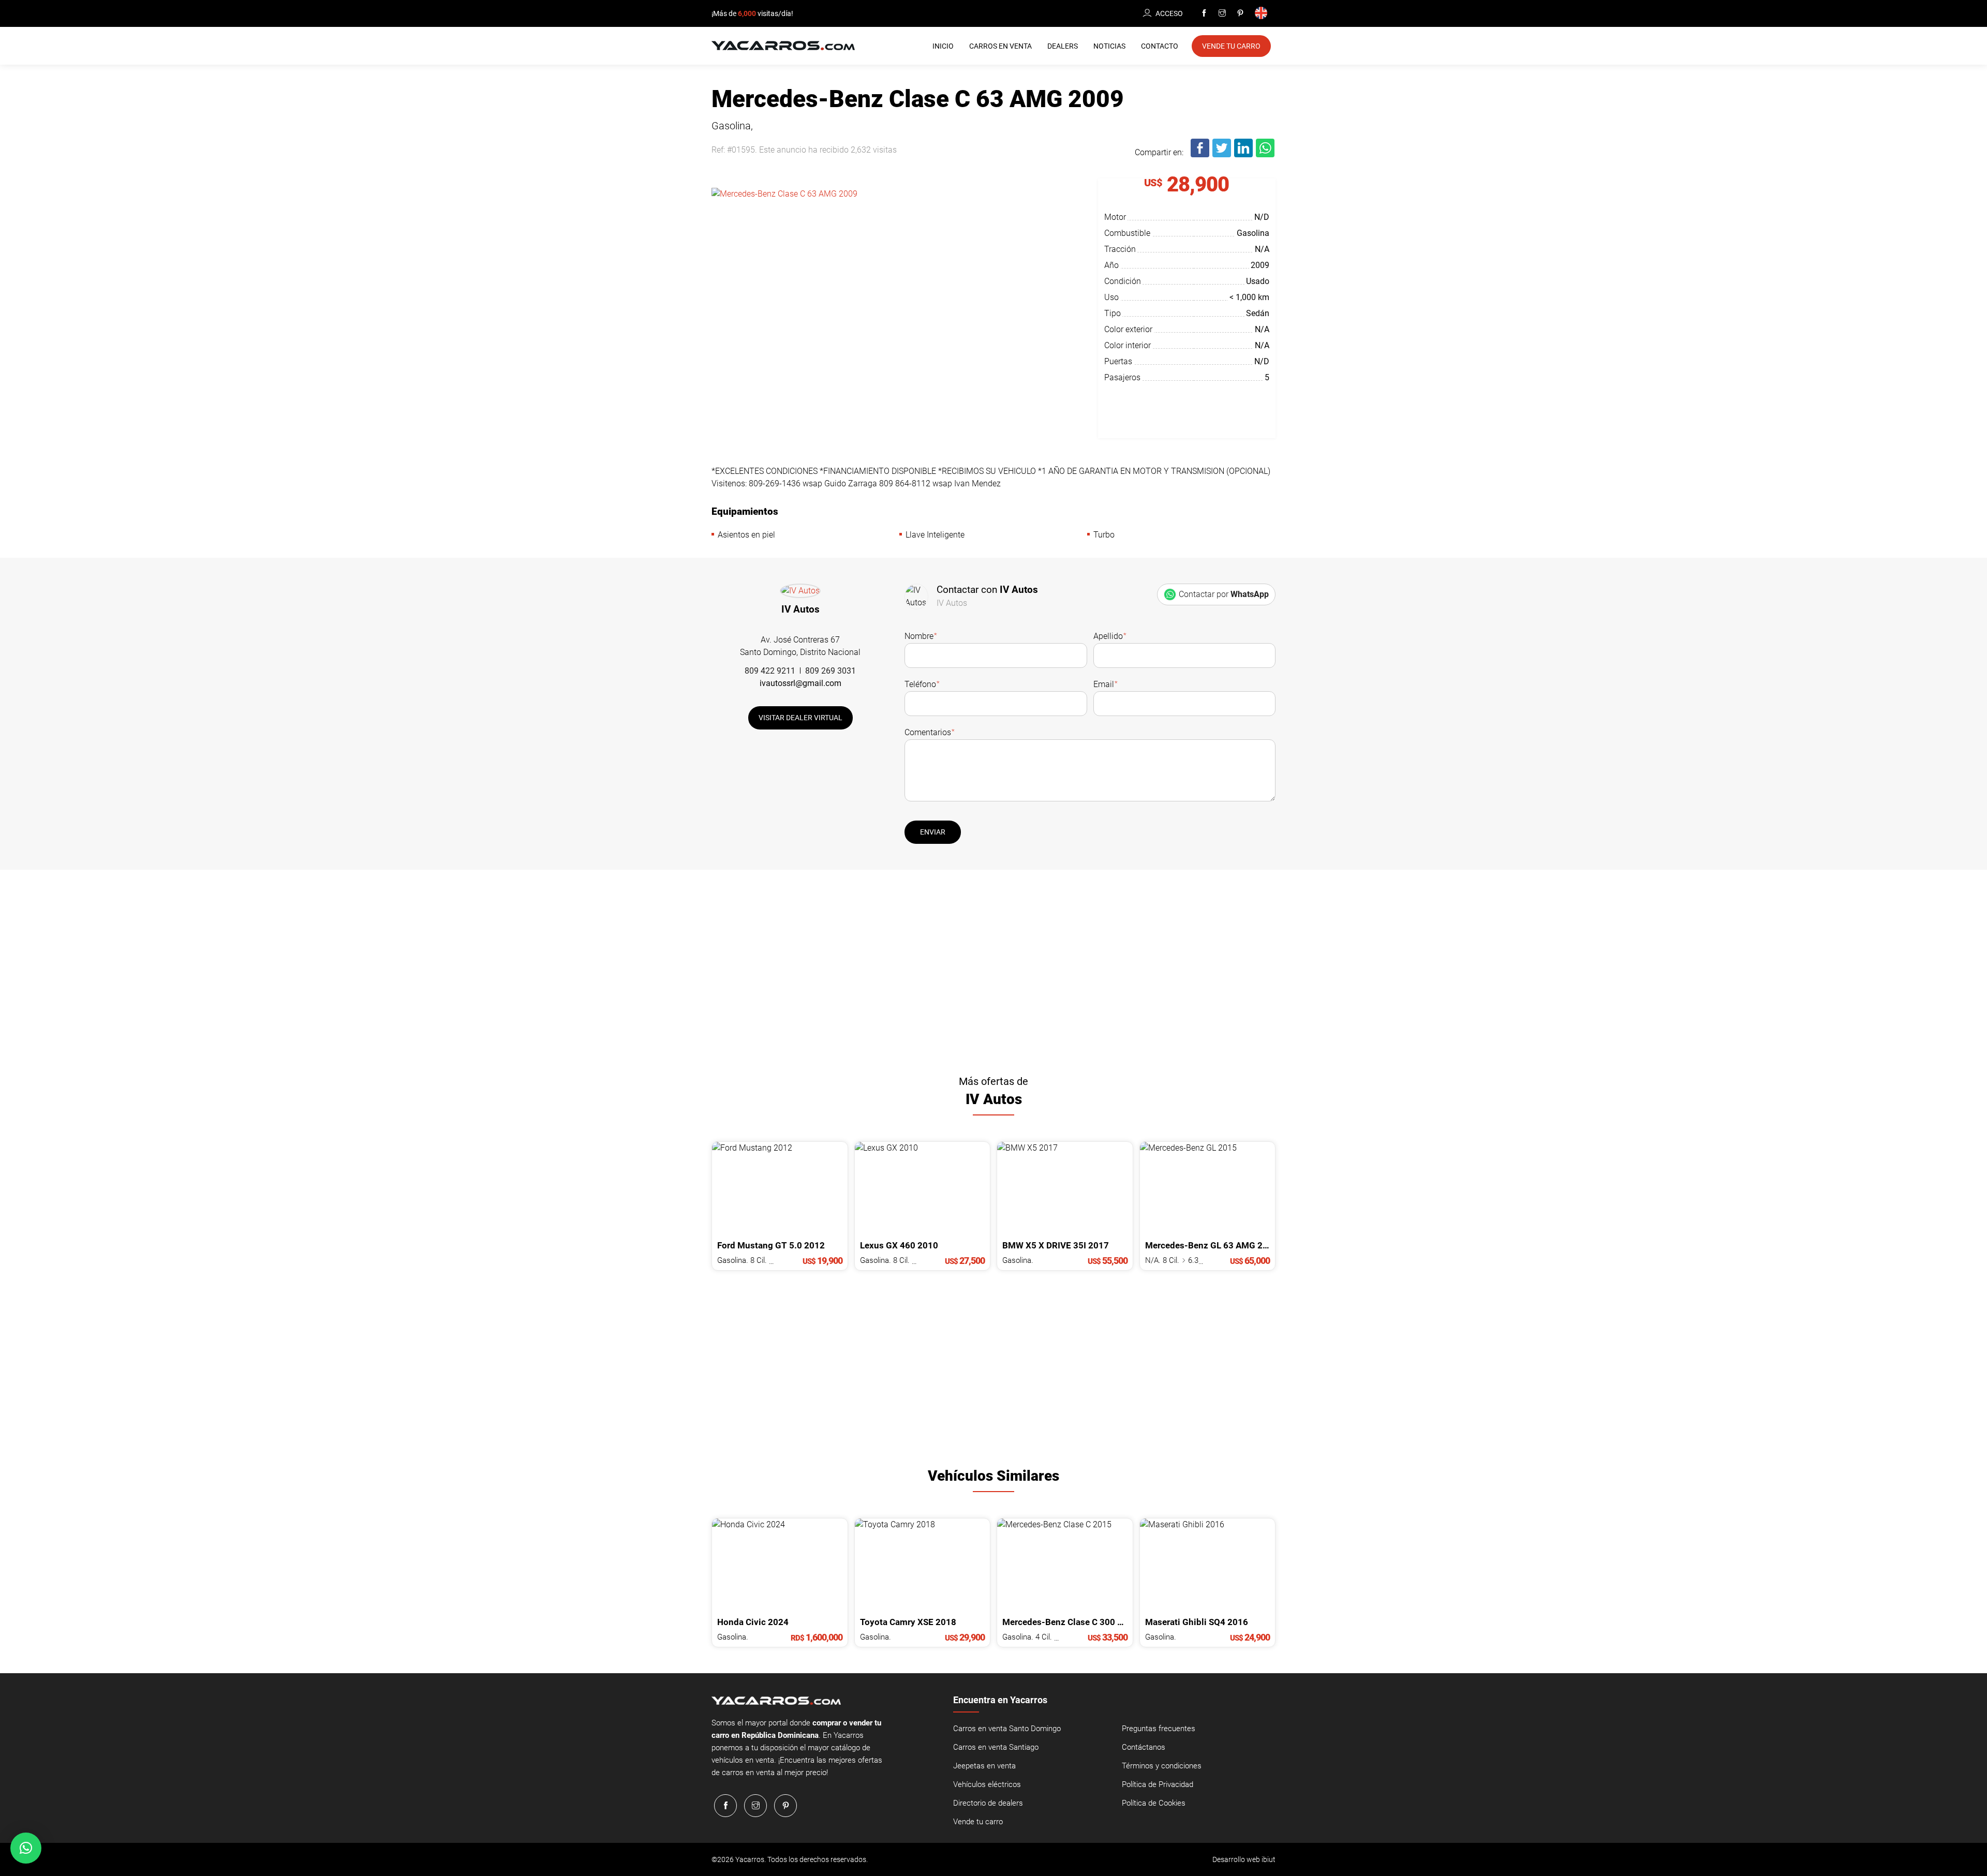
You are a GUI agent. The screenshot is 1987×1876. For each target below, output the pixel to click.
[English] (1263, 14)
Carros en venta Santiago (996, 1747)
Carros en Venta (1000, 46)
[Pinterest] (1240, 13)
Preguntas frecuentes (1159, 1729)
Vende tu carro (978, 1822)
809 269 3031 (831, 671)
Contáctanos (1144, 1747)
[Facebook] (1204, 13)
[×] (26, 1848)
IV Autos (800, 609)
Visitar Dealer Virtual (800, 718)
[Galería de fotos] (897, 287)
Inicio (943, 46)
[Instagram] (1222, 13)
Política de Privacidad (1158, 1784)
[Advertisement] (993, 968)
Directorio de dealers (988, 1803)
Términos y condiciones (1162, 1766)
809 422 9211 (770, 671)
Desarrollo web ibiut (1244, 1859)
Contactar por (1224, 594)
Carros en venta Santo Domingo (1007, 1729)
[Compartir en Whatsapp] (1266, 155)
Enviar (933, 832)
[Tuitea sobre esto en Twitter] (1222, 155)
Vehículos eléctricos (987, 1784)
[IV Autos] (800, 593)
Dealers (1063, 46)
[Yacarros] (783, 45)
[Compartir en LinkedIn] (1244, 155)
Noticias (1109, 46)
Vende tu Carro (1231, 46)
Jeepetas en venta (984, 1766)
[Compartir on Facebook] (1200, 155)
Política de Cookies (1154, 1803)
